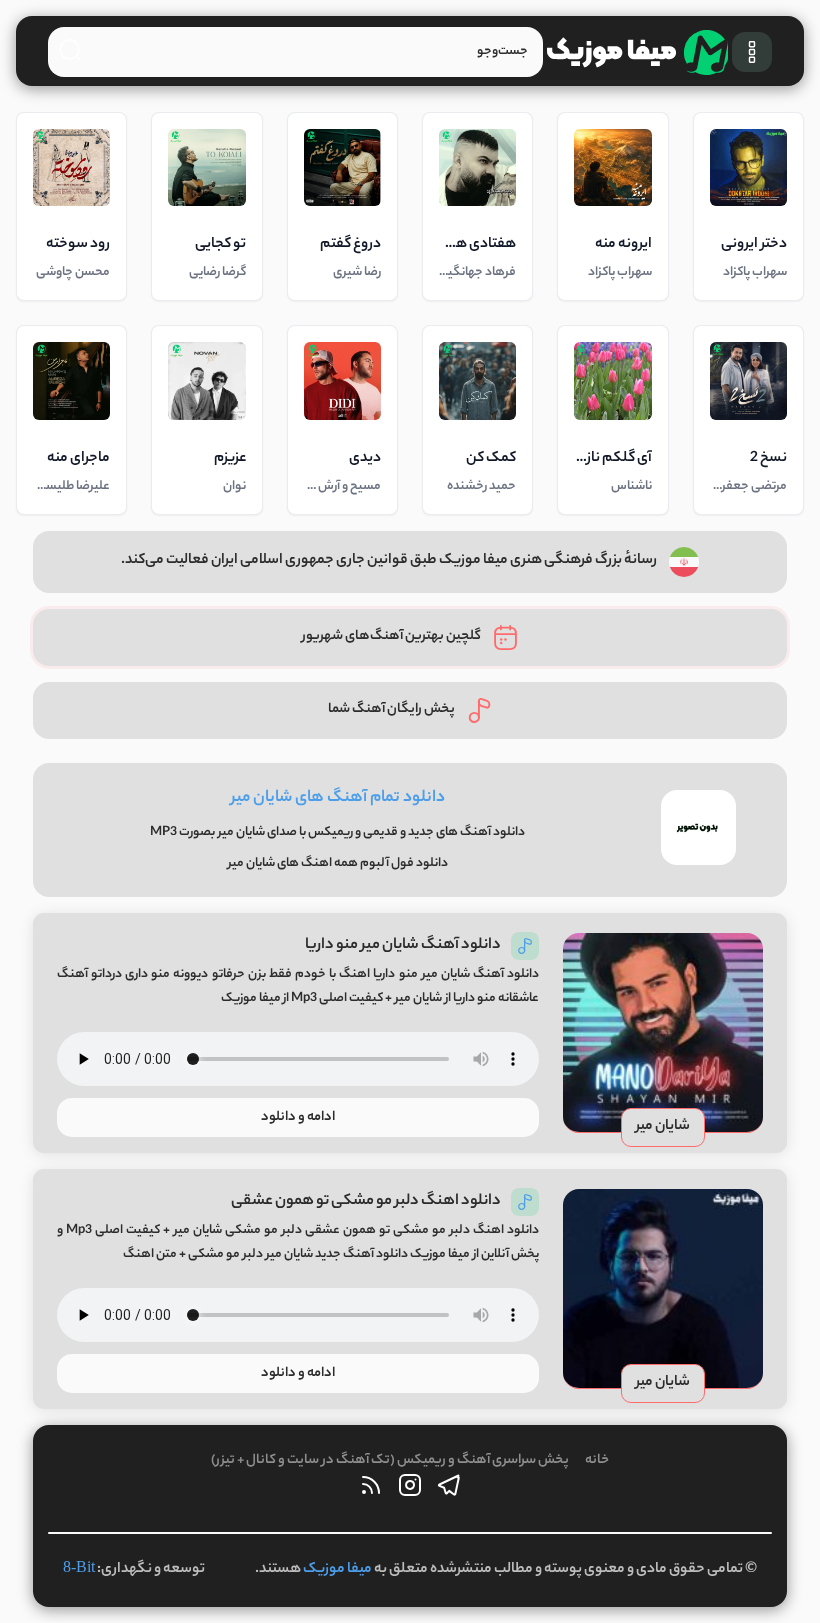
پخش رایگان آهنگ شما (391, 709)
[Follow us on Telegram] (449, 1490)
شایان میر (663, 1127)
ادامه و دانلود (298, 1117)
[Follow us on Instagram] (410, 1490)
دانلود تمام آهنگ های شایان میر (338, 798)
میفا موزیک (337, 1570)
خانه (597, 1460)
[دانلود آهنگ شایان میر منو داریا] (663, 1033)
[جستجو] (70, 50)
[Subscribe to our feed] (371, 1490)
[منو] (752, 52)
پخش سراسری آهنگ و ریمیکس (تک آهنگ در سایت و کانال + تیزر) (390, 1460)
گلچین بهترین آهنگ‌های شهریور (391, 636)
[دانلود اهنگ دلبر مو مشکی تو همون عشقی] (663, 1289)
